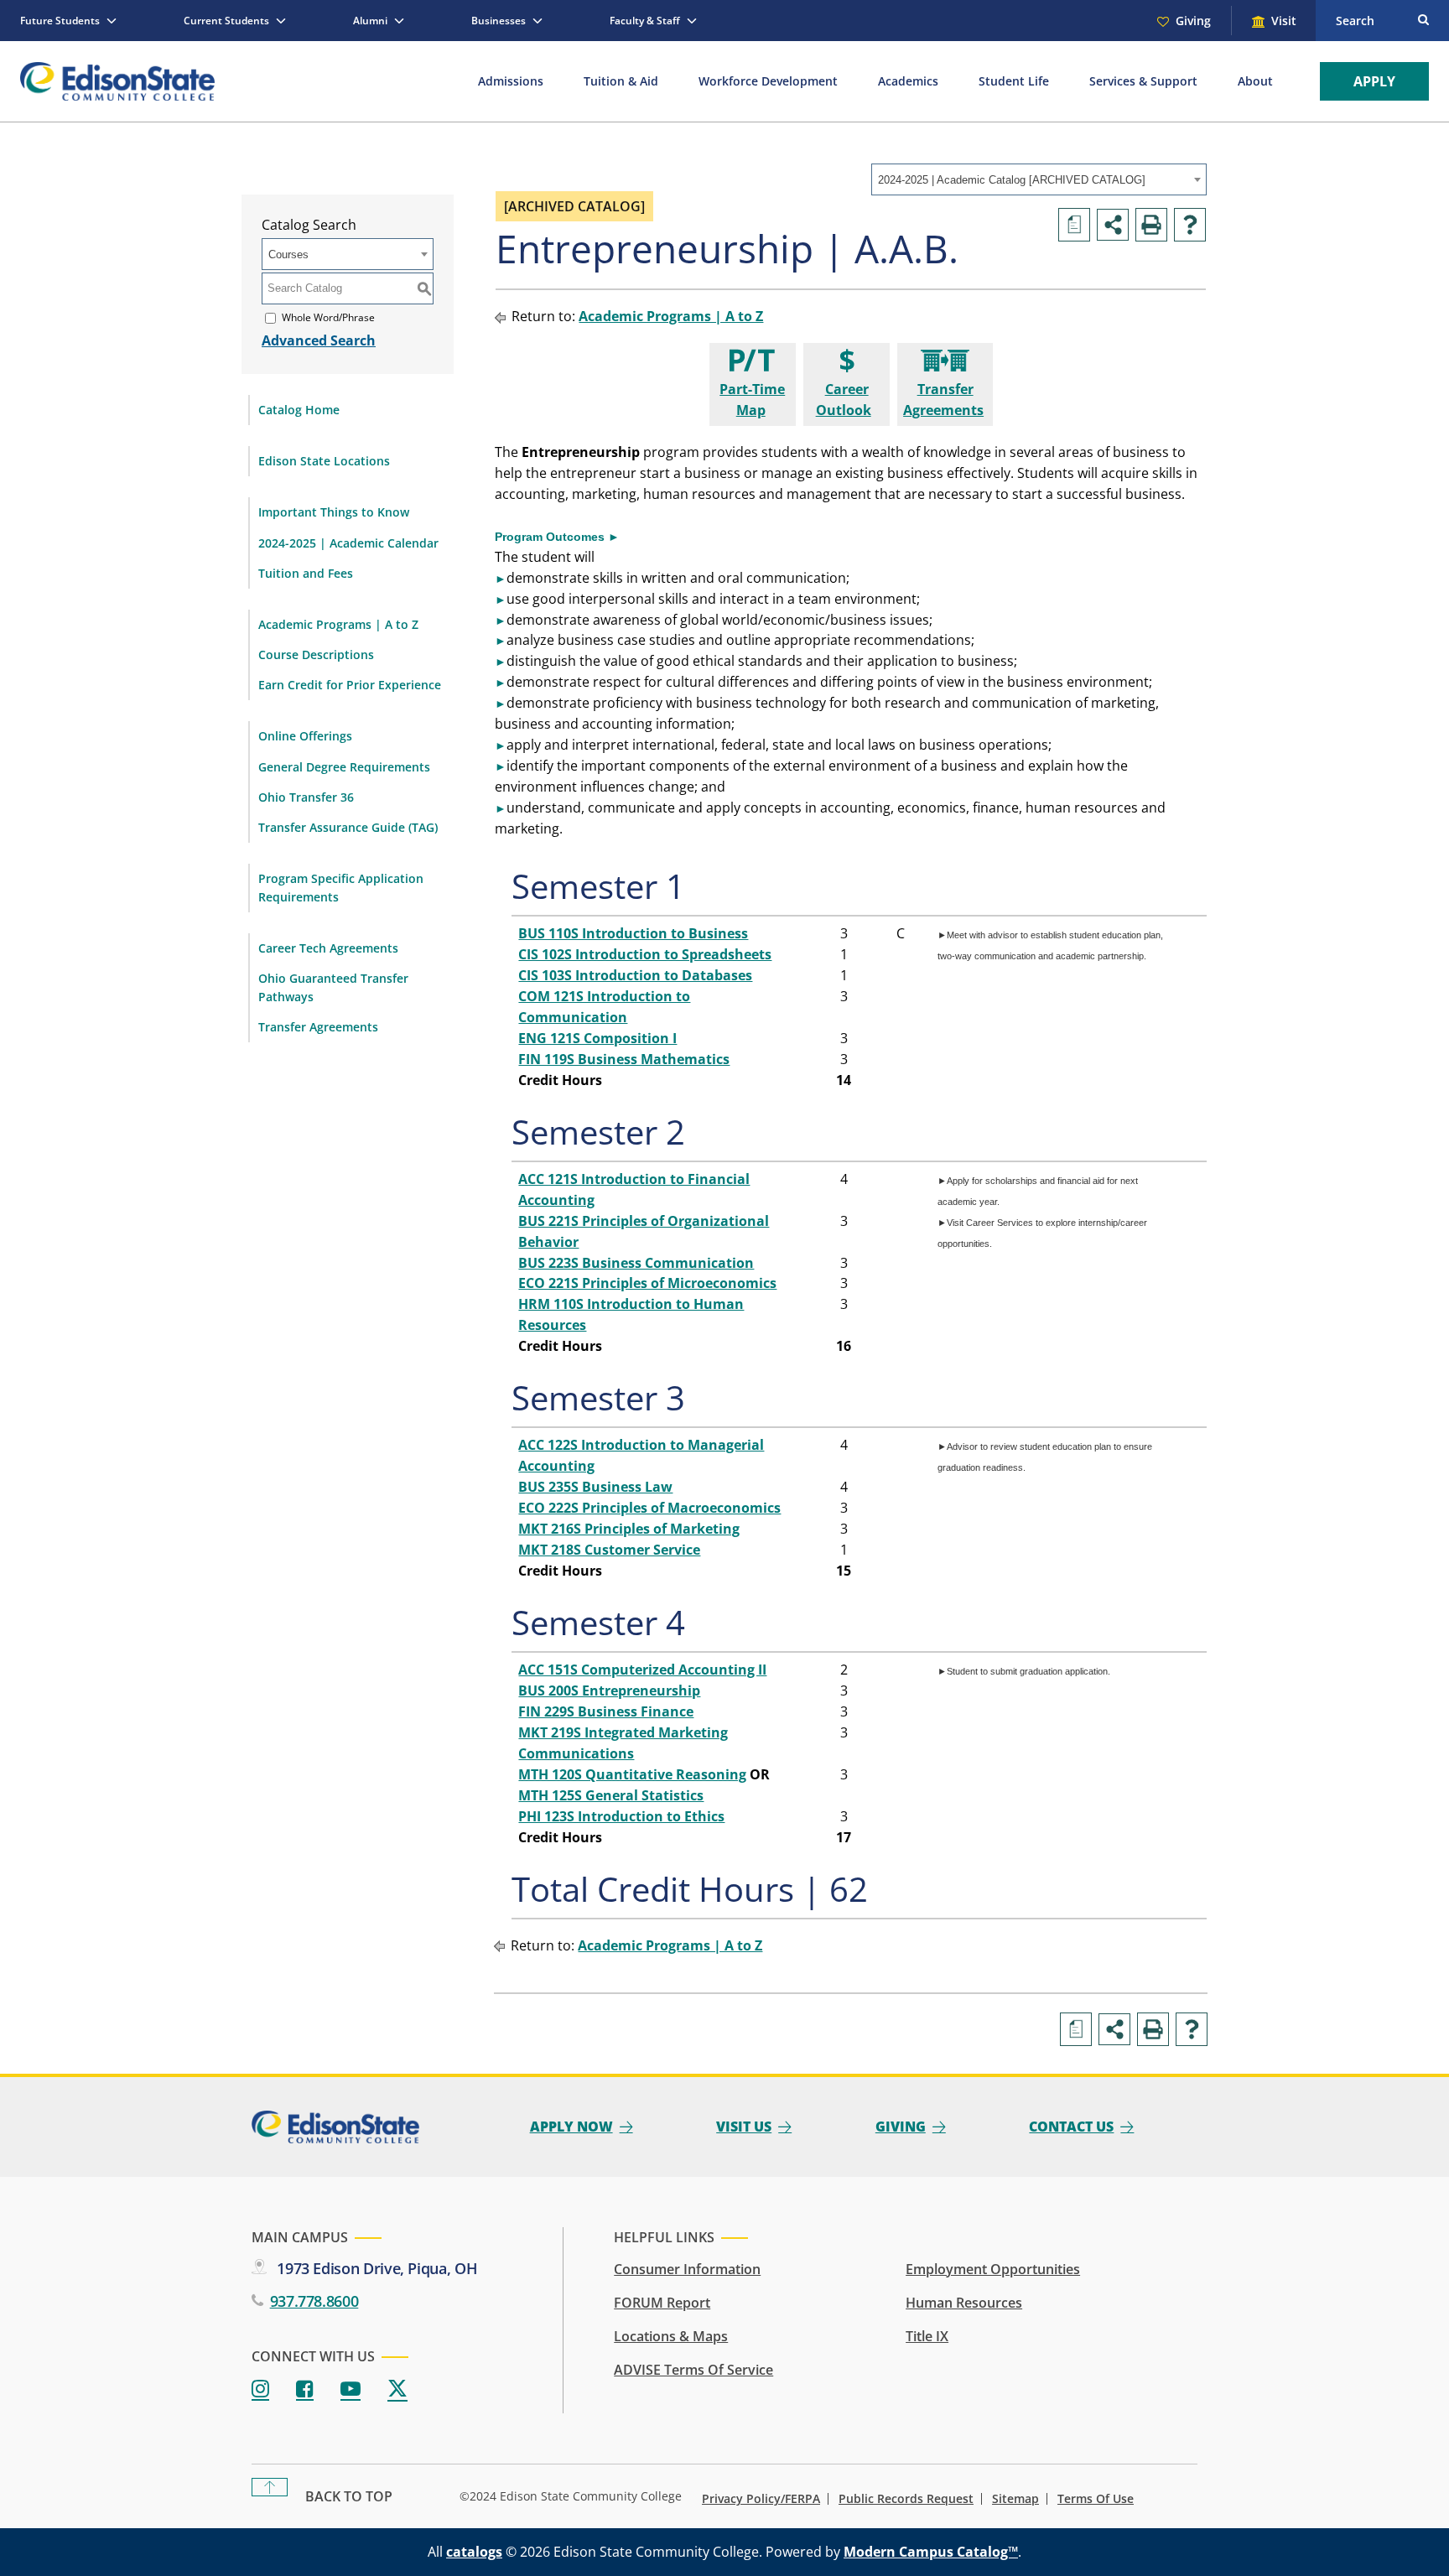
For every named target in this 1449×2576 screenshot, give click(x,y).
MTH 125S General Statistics (611, 1795)
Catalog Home (299, 410)
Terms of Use (1096, 2499)
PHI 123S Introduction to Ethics (621, 1816)
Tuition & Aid (621, 81)
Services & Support (1143, 81)
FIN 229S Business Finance (606, 1711)
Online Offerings (305, 736)
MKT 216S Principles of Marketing (629, 1529)
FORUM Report (662, 2303)
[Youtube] (351, 2389)
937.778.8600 (314, 2301)
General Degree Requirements (344, 767)
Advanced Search (319, 340)
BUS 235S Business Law (595, 1487)
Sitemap (1015, 2499)
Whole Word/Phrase (328, 317)
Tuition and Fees (306, 573)
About (1255, 81)
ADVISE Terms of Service (693, 2370)
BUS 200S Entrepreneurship (609, 1690)
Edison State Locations (324, 461)
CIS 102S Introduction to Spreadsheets (645, 954)
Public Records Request (906, 2499)
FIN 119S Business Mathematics (624, 1059)
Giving (1193, 21)
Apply (1374, 81)
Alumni (370, 21)
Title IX (927, 2336)
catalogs (474, 2552)
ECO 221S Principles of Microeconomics (647, 1283)
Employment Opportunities (993, 2269)
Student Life (1014, 81)
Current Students (226, 21)
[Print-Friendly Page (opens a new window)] (1151, 225)
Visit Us (744, 2127)
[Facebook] (305, 2389)
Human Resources (964, 2303)
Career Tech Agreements (328, 948)
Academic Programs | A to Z (338, 624)
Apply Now (571, 2127)
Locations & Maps (671, 2336)
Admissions (511, 81)
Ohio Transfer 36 (306, 797)
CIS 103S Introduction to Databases (635, 975)
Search (1355, 21)
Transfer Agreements (318, 1027)
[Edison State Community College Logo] (117, 81)
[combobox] (1039, 179)
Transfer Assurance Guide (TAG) (348, 827)
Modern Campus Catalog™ (931, 2552)
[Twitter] (397, 2389)
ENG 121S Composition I (597, 1038)
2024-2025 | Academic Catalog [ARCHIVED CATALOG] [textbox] (1012, 180)
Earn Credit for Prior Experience (350, 685)
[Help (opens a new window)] (1190, 225)
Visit (1284, 21)
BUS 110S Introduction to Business (633, 933)
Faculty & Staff (645, 21)
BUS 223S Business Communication (636, 1263)
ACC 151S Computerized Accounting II (642, 1670)
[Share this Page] (1113, 225)
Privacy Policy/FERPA (761, 2499)
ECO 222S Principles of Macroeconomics (649, 1508)
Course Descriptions (316, 654)
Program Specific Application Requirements (341, 888)
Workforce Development (768, 81)
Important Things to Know (334, 512)
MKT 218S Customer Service (609, 1550)
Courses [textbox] (288, 254)
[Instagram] (260, 2389)
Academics (908, 81)
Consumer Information (687, 2269)
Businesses (499, 21)
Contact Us (1071, 2127)
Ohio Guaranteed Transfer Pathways (333, 987)
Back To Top (349, 2496)
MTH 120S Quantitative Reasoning (632, 1774)
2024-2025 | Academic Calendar (348, 543)
